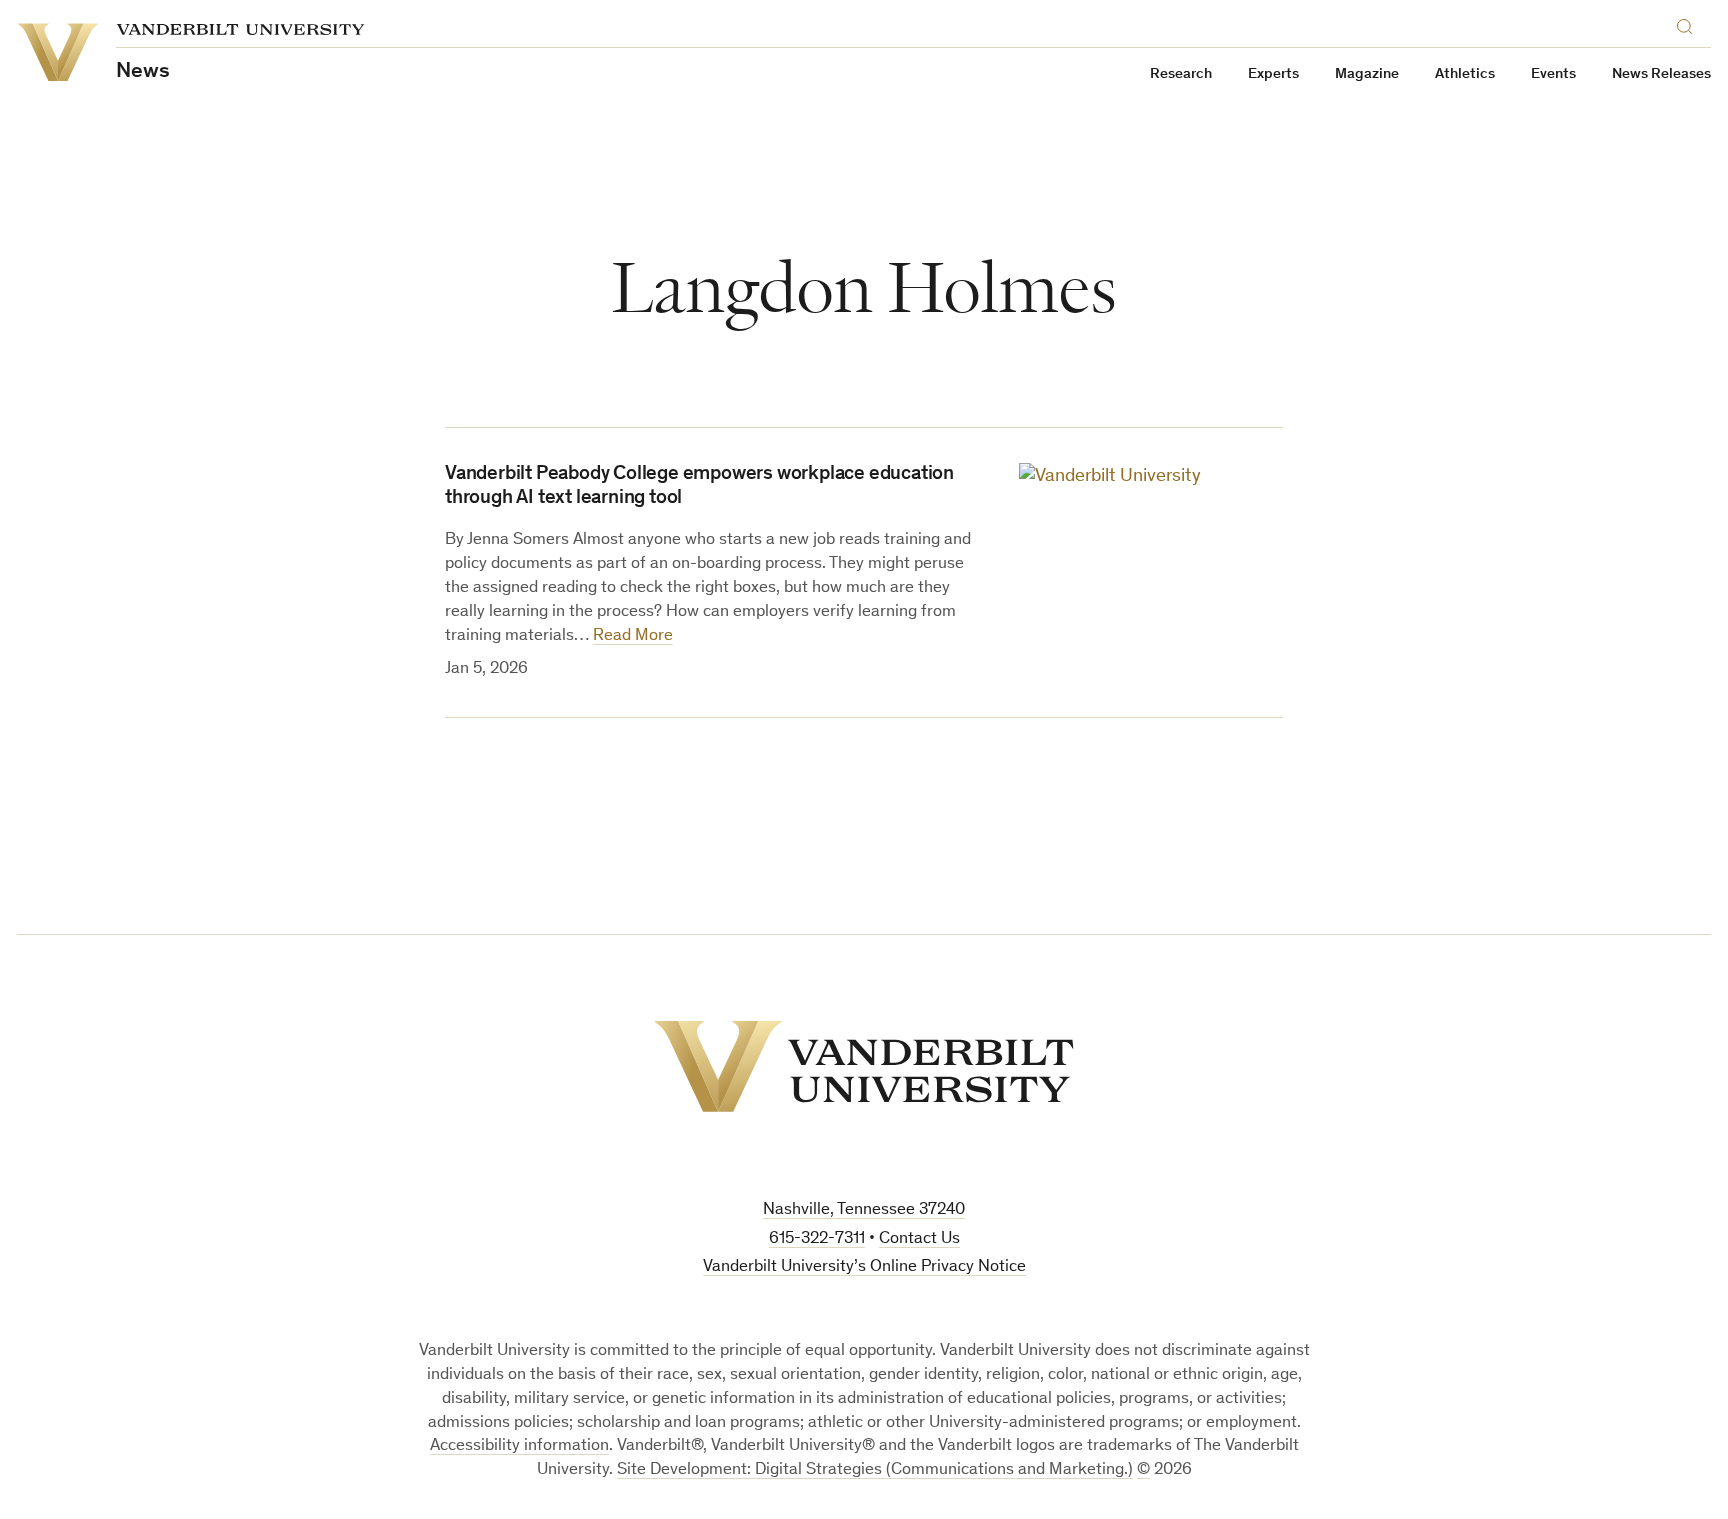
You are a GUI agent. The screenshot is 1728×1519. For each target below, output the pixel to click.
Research (1181, 74)
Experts (1273, 74)
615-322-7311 (817, 1239)
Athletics (1465, 74)
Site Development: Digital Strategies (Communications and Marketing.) (875, 1470)
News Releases (1661, 74)
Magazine (1367, 74)
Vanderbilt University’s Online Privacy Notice (864, 1267)
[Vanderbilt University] (864, 1066)
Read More (633, 636)
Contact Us (919, 1239)
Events (1553, 74)
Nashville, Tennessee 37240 (864, 1210)
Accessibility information (519, 1446)
